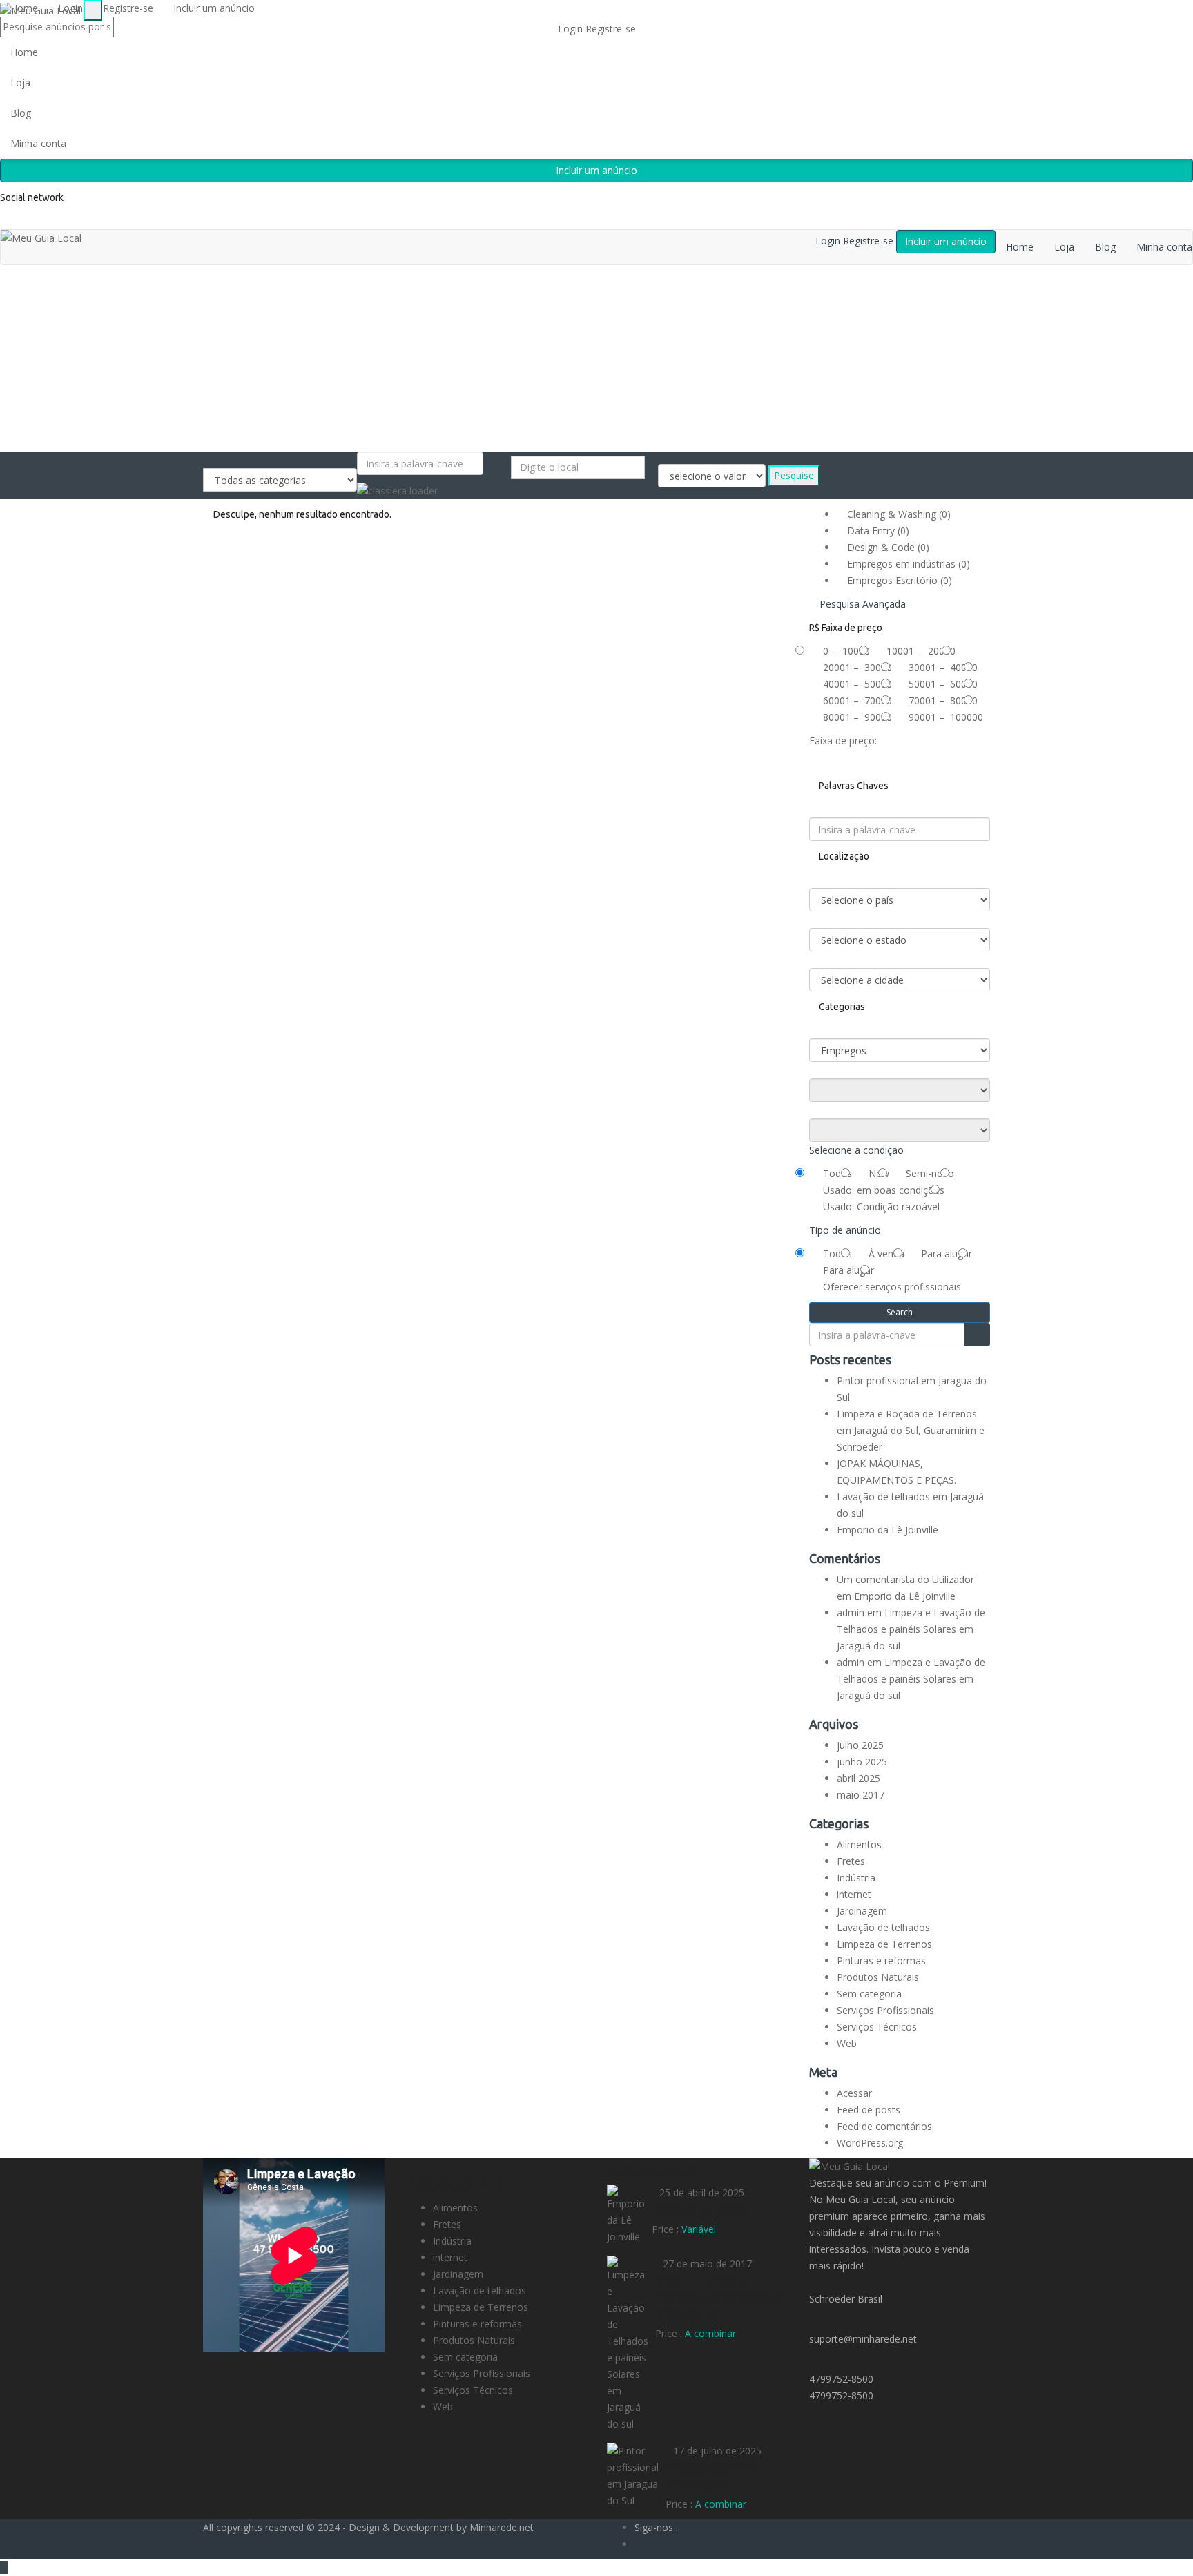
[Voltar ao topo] (4, 2567)
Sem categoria (869, 1994)
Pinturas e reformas (881, 1960)
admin (851, 1613)
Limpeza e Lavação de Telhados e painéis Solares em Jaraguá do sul (911, 1629)
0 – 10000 (846, 651)
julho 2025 (860, 1745)
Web (847, 2043)
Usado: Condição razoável (881, 1207)
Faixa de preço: (843, 740)
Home (24, 52)
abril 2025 (859, 1778)
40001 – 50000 (857, 684)
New (879, 1173)
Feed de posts (869, 2110)
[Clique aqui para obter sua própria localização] (515, 487)
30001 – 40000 (943, 667)
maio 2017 (861, 1795)
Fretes (851, 1861)
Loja (20, 83)
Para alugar (947, 1253)
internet (854, 1894)
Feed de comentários (884, 2126)
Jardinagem (862, 1911)
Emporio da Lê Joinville (888, 1530)
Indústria (856, 1878)
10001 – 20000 (921, 651)
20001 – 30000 (857, 667)
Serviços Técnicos (877, 2027)
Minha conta (38, 143)
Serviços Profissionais (885, 2010)
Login (572, 29)
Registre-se (611, 29)
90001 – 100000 (946, 717)
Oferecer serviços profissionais (892, 1287)
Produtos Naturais (878, 1977)
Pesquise (794, 475)
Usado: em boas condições (884, 1190)
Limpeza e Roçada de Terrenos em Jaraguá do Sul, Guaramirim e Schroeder (911, 1430)
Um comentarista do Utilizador (905, 1579)
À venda (886, 1253)
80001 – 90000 (857, 717)
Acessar (854, 2093)
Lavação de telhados (883, 1927)
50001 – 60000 (943, 684)
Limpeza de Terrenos (884, 1944)
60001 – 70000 (857, 700)
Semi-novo (930, 1173)
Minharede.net (502, 2527)
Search (900, 1312)
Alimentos (859, 1844)
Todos (837, 1173)
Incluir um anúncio (596, 170)
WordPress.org (870, 2143)
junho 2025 (862, 1762)
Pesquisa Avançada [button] (861, 604)
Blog (21, 113)
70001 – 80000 (943, 700)
